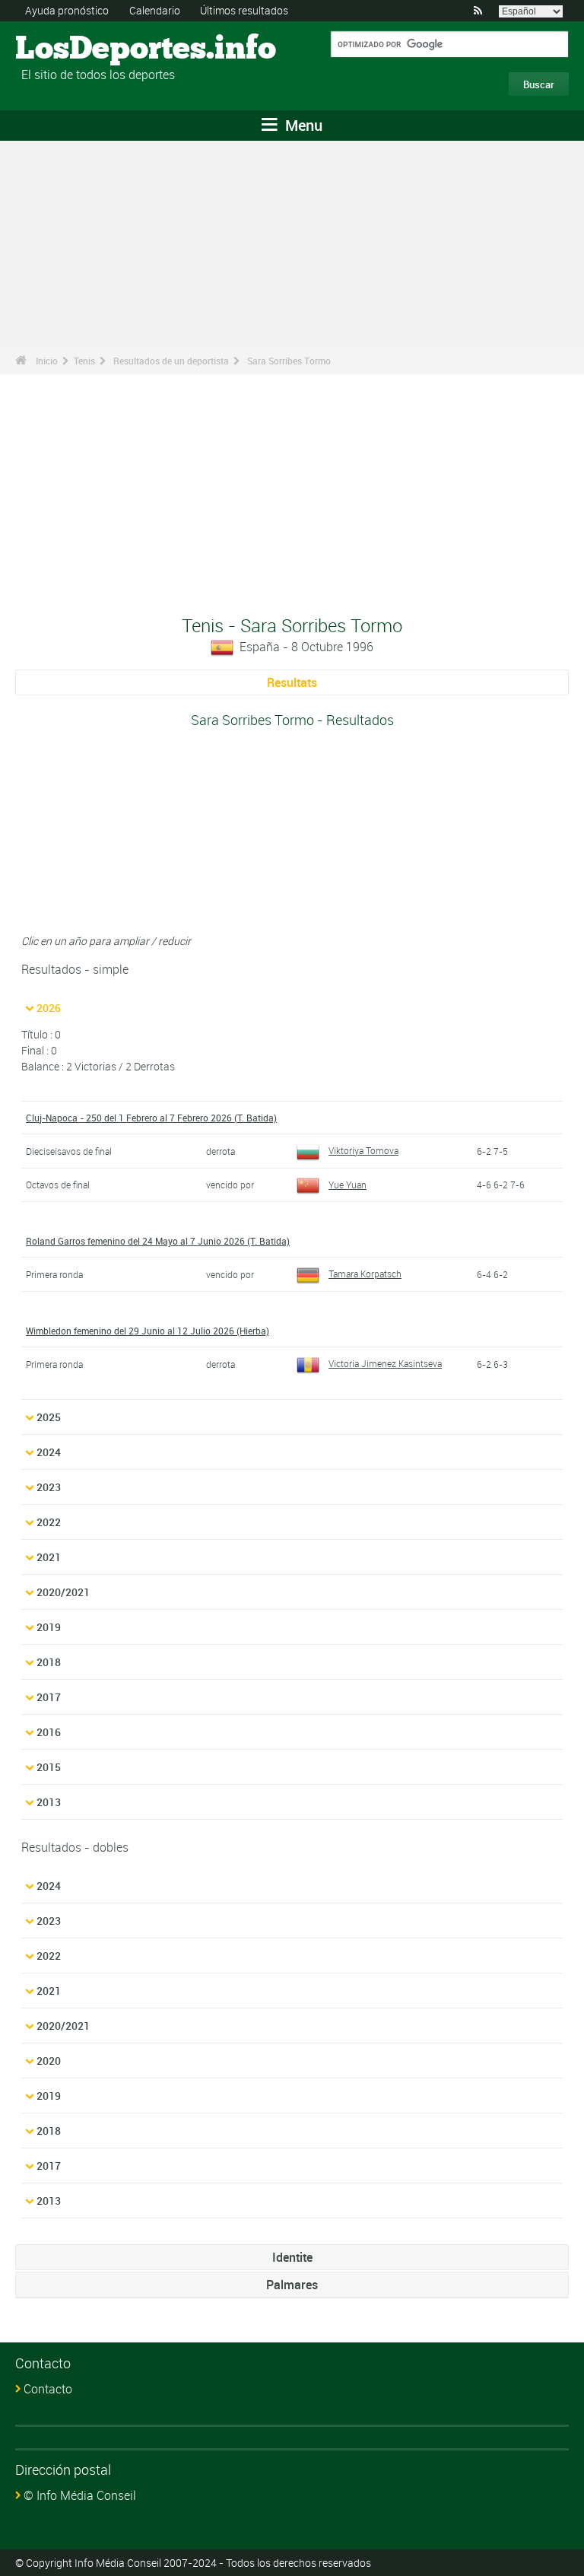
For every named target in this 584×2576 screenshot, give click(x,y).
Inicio (47, 361)
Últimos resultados (244, 10)
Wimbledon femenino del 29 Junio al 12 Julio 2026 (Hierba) (148, 1331)
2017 (49, 1697)
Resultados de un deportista (171, 361)
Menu (302, 125)
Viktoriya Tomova (363, 1150)
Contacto (48, 2389)
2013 (49, 1802)
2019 (49, 1627)
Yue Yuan (348, 1185)
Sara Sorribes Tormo (289, 361)
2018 (49, 1662)
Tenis (84, 361)
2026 (49, 1008)
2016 (49, 1732)
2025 (49, 1417)
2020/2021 (63, 1592)
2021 (49, 1557)
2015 (49, 1767)
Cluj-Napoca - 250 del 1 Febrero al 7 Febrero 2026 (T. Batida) (151, 1118)
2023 (49, 1487)
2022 (49, 1522)
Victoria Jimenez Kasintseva (385, 1363)
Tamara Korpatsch (365, 1274)
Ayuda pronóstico (67, 10)
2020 (49, 2061)
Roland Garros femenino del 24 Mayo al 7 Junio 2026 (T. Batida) (158, 1241)
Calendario (155, 10)
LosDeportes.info (73, 49)
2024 (49, 1452)
